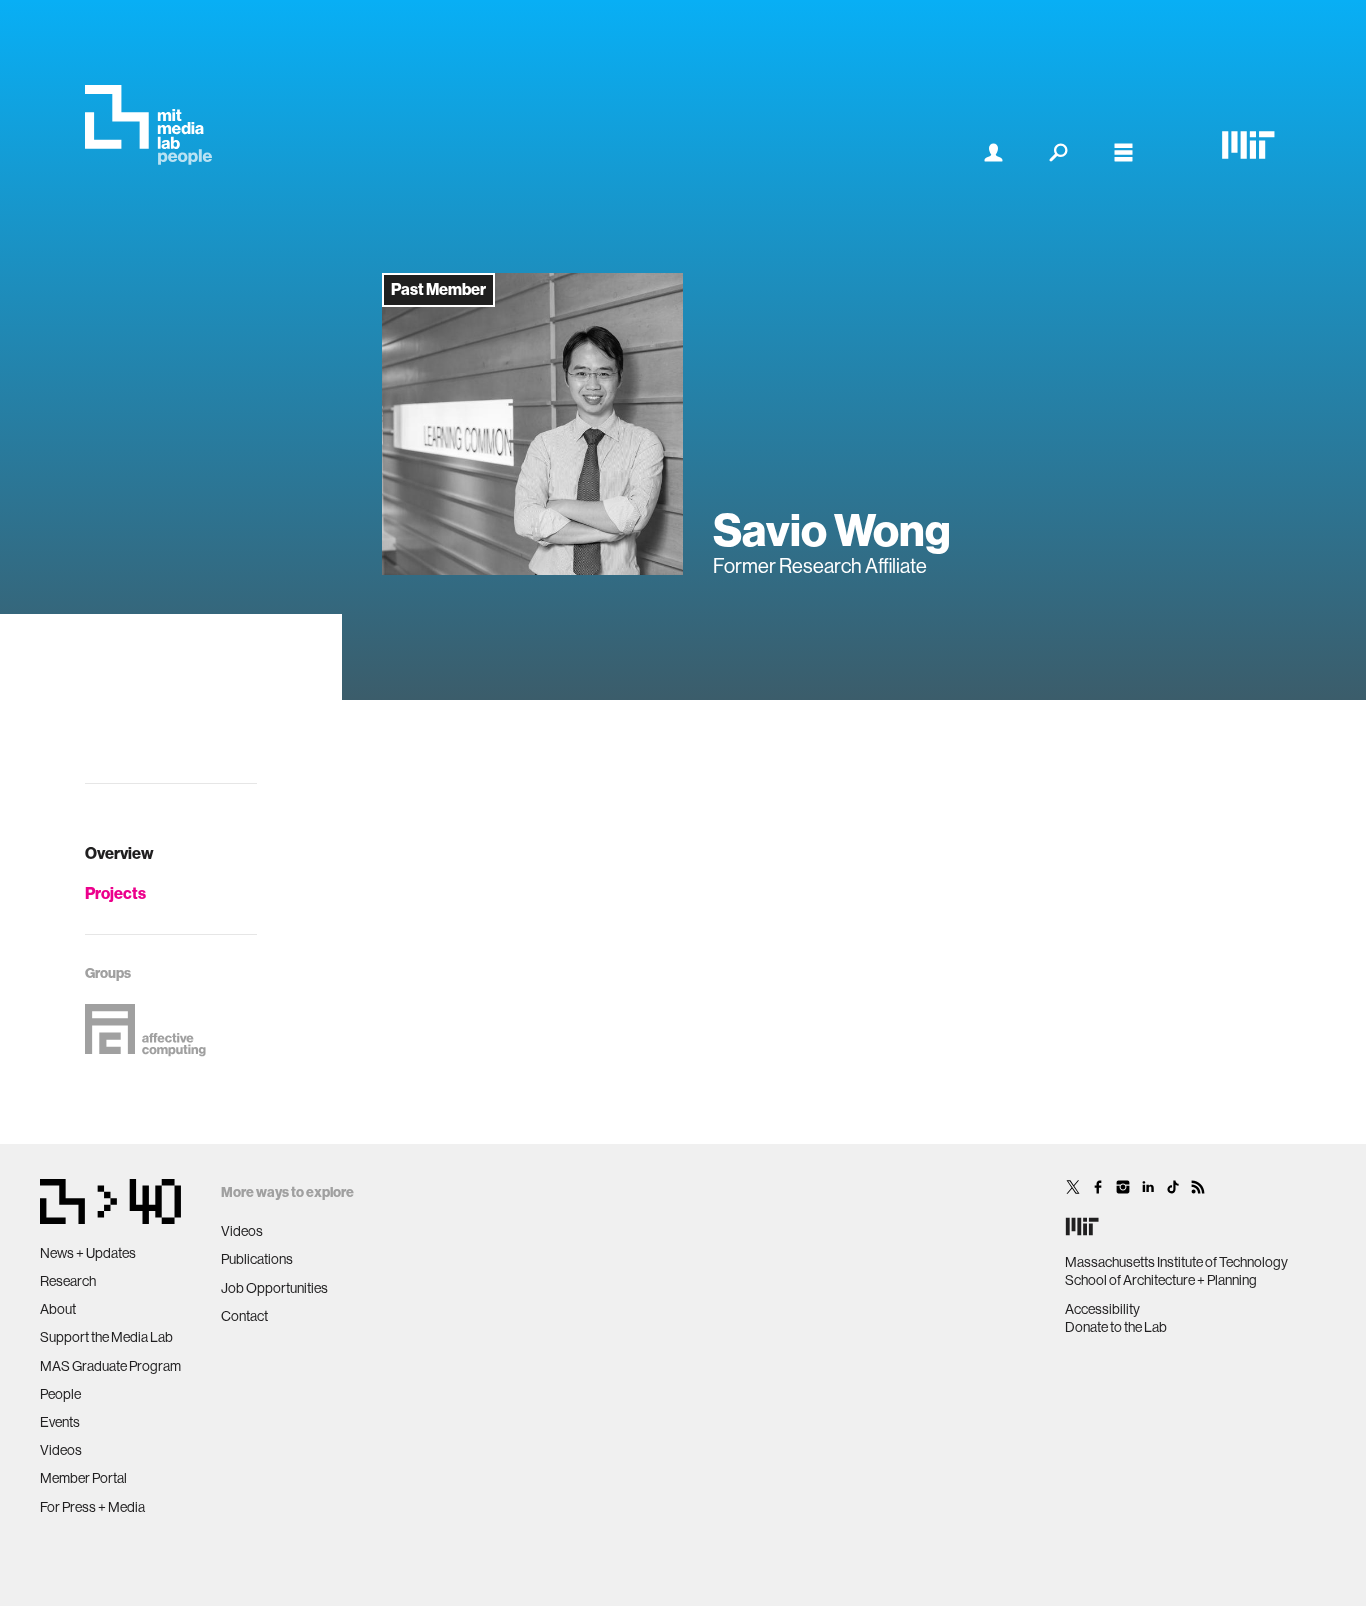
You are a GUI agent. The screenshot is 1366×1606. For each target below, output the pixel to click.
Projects (115, 893)
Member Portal (83, 1478)
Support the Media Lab (106, 1337)
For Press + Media (92, 1507)
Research (68, 1281)
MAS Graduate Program (110, 1366)
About (58, 1309)
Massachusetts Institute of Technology (1176, 1262)
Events (60, 1422)
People (60, 1394)
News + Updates (88, 1253)
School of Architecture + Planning (1161, 1280)
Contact (244, 1316)
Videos (61, 1450)
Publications (257, 1259)
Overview (119, 853)
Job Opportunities (274, 1288)
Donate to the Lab (1116, 1327)
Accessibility (1102, 1309)
